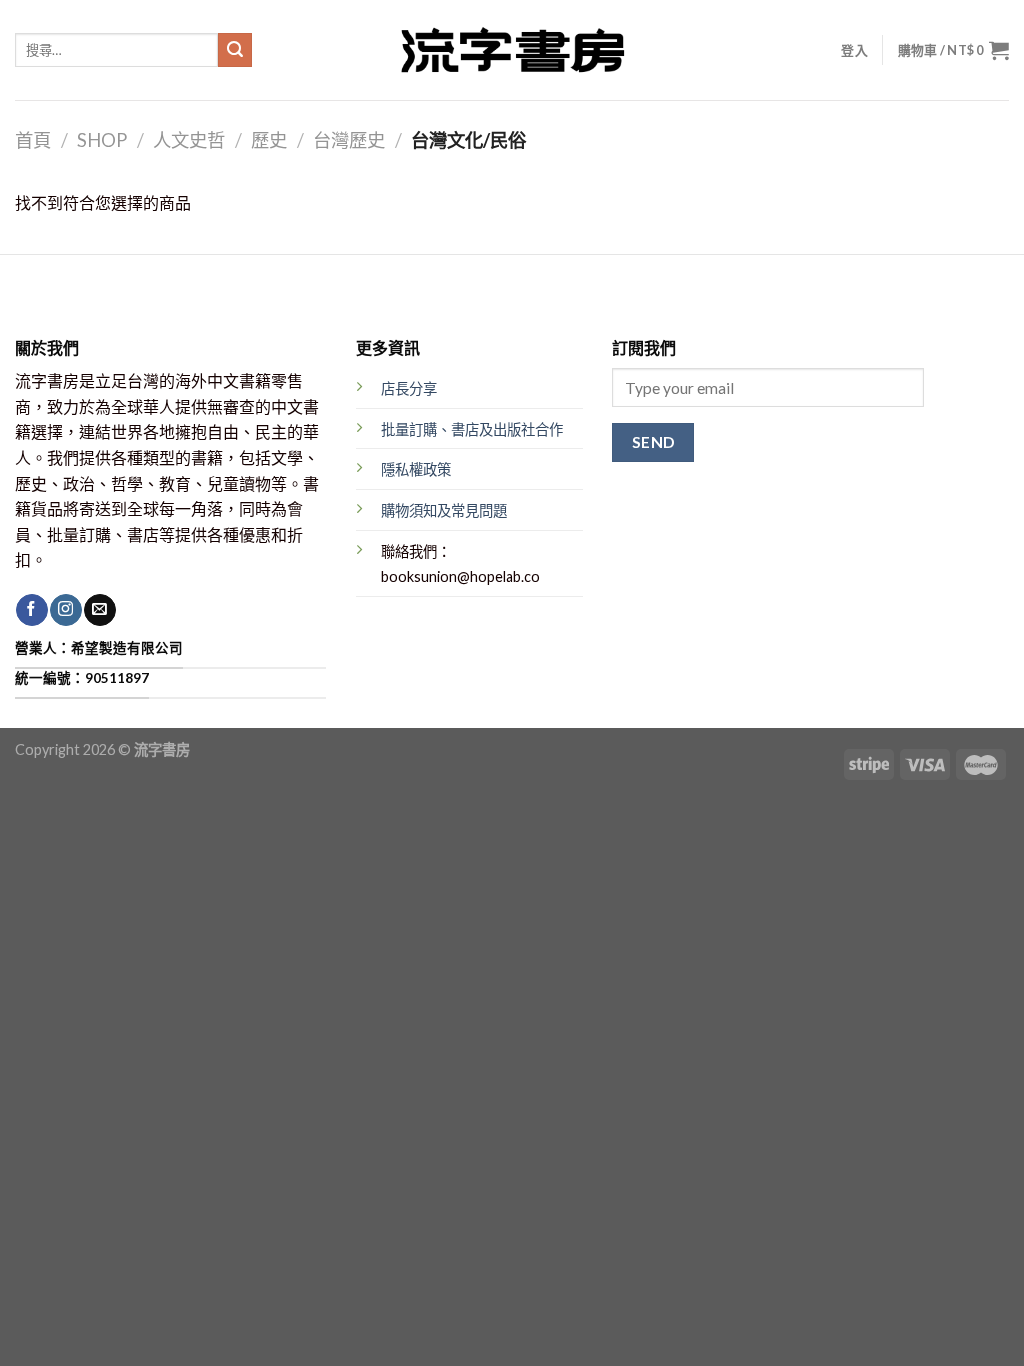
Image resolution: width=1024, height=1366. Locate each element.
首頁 (33, 140)
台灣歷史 (349, 140)
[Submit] (235, 50)
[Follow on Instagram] (65, 610)
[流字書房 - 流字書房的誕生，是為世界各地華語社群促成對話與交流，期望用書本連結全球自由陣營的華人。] (512, 50)
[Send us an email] (99, 610)
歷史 (269, 140)
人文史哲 (189, 140)
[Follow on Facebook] (31, 610)
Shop (102, 140)
